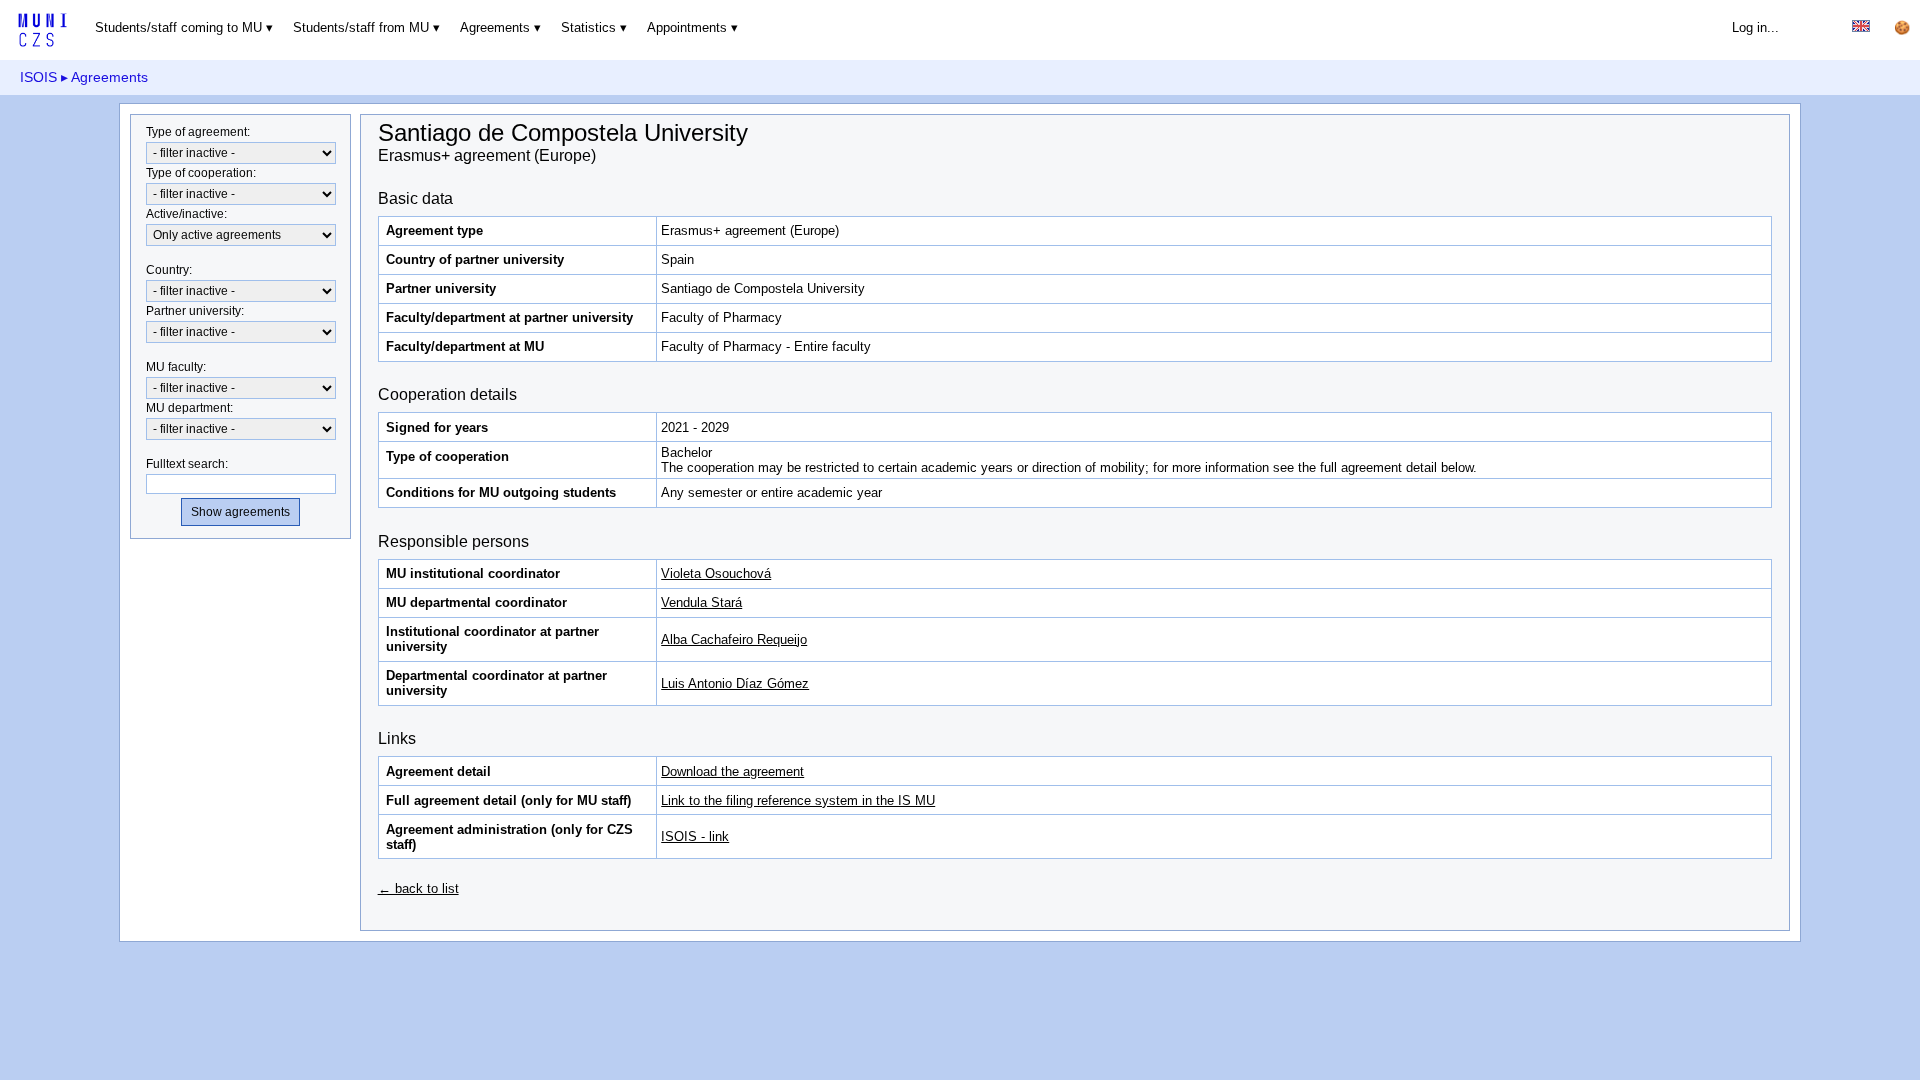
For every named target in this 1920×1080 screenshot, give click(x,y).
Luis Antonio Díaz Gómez (735, 683)
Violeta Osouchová (716, 573)
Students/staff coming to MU (178, 27)
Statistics (588, 27)
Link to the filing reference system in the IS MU (798, 800)
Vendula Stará (701, 602)
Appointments (687, 27)
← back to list (418, 888)
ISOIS (38, 77)
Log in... (1755, 27)
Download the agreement (732, 771)
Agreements (495, 27)
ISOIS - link (695, 836)
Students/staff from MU (361, 27)
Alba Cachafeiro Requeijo (734, 639)
